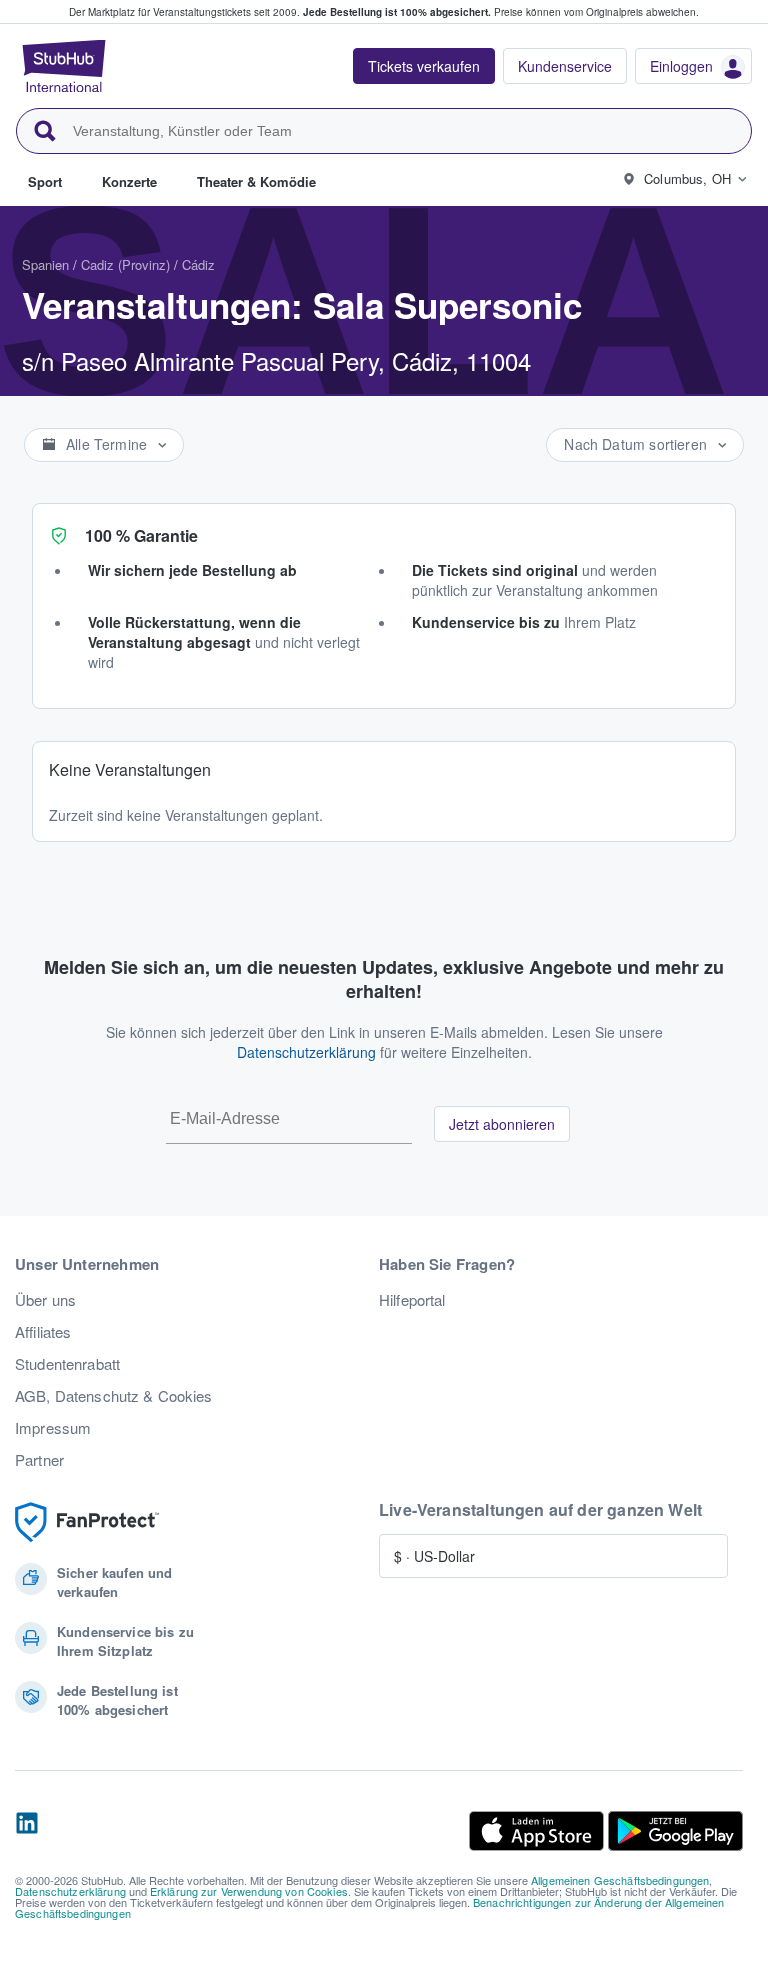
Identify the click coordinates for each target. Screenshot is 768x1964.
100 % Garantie (141, 535)
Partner (39, 1460)
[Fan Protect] (87, 1522)
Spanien (45, 264)
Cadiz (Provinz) (125, 264)
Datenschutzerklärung (306, 1052)
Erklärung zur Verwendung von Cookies (249, 1891)
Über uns (45, 1300)
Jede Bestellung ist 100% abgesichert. (397, 12)
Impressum (53, 1428)
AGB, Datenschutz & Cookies (114, 1396)
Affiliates (43, 1332)
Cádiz (198, 264)
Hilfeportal (412, 1300)
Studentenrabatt (67, 1364)
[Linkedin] (27, 1831)
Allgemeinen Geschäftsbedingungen (620, 1880)
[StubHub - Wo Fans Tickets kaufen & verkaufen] (64, 66)
